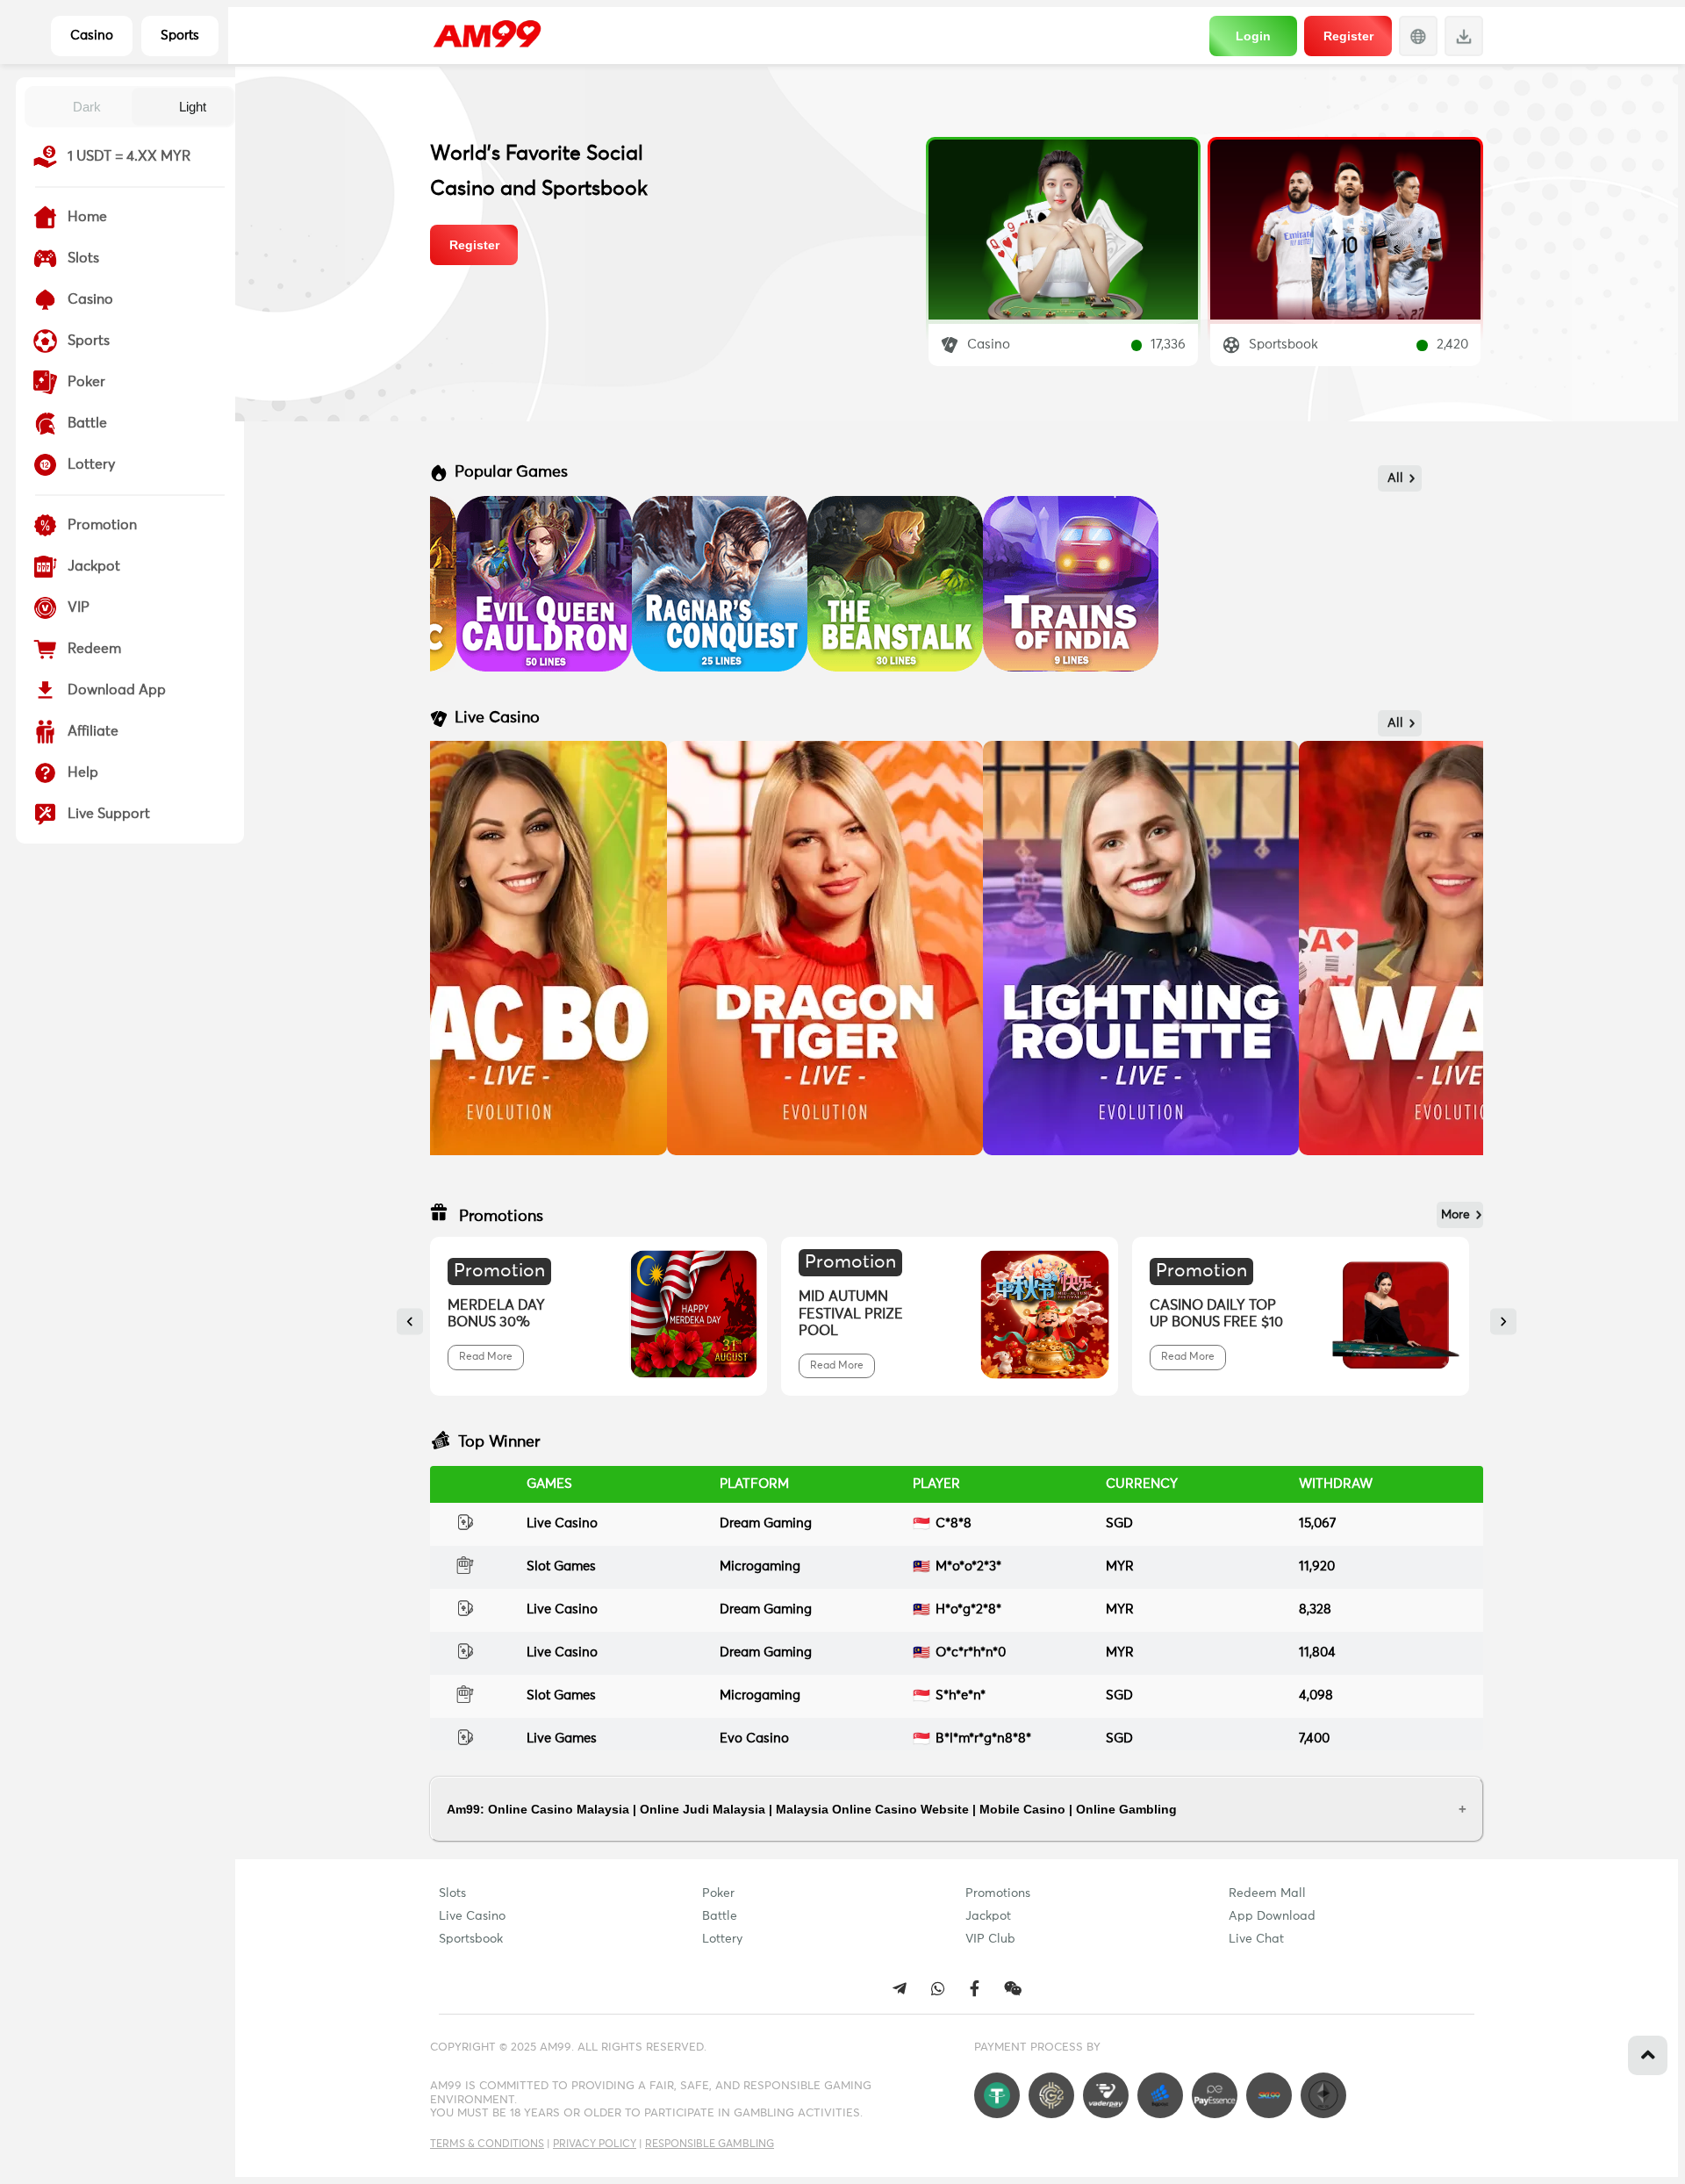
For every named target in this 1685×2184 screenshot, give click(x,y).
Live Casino (472, 1916)
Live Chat (1256, 1939)
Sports (180, 36)
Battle (720, 1916)
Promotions (998, 1893)
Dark (87, 107)
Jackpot (988, 1916)
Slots (452, 1893)
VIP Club (990, 1939)
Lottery (722, 1939)
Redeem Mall (1267, 1893)
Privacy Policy (595, 2144)
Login (1253, 36)
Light (193, 107)
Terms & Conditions (487, 2144)
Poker (718, 1893)
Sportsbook (471, 1939)
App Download (1272, 1916)
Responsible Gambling (710, 2144)
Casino (92, 36)
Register (1348, 36)
